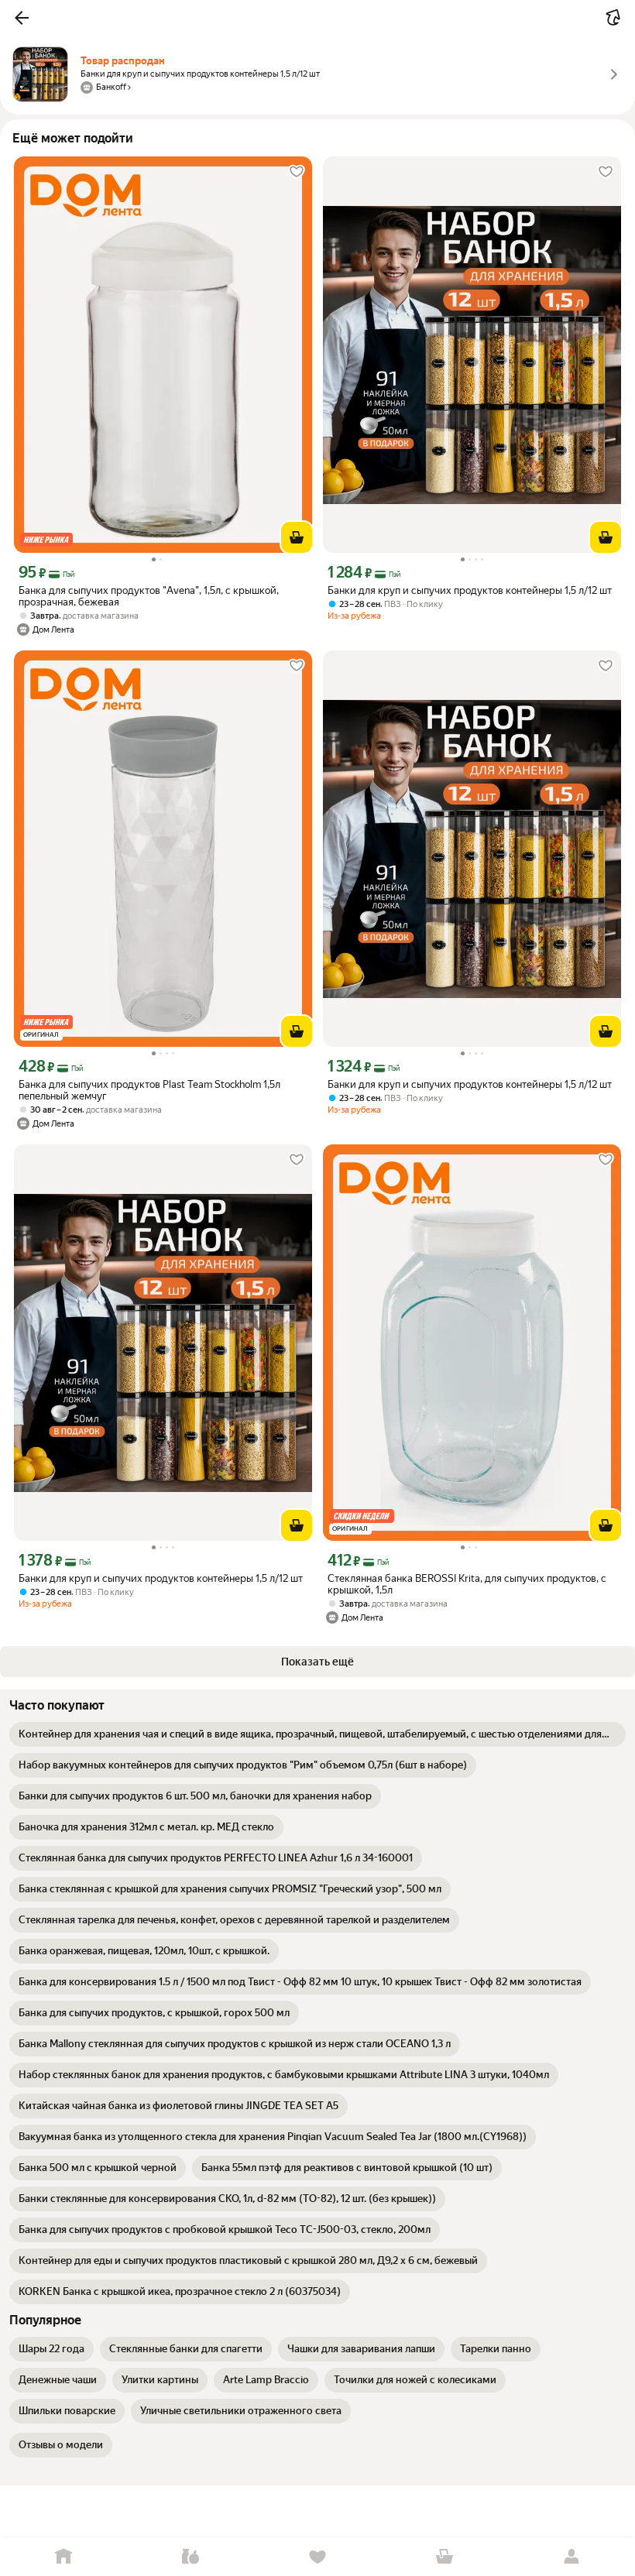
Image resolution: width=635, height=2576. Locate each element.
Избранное (317, 2557)
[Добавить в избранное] (297, 172)
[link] (317, 1734)
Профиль (571, 2557)
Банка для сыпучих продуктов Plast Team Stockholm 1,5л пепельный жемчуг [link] (149, 1090)
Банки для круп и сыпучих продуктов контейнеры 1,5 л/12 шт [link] (470, 590)
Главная (63, 2557)
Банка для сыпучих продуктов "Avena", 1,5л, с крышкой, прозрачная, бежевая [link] (149, 596)
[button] (22, 18)
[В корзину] (297, 537)
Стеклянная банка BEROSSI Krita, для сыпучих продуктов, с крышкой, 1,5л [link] (467, 1584)
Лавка (190, 2557)
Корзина (444, 2557)
